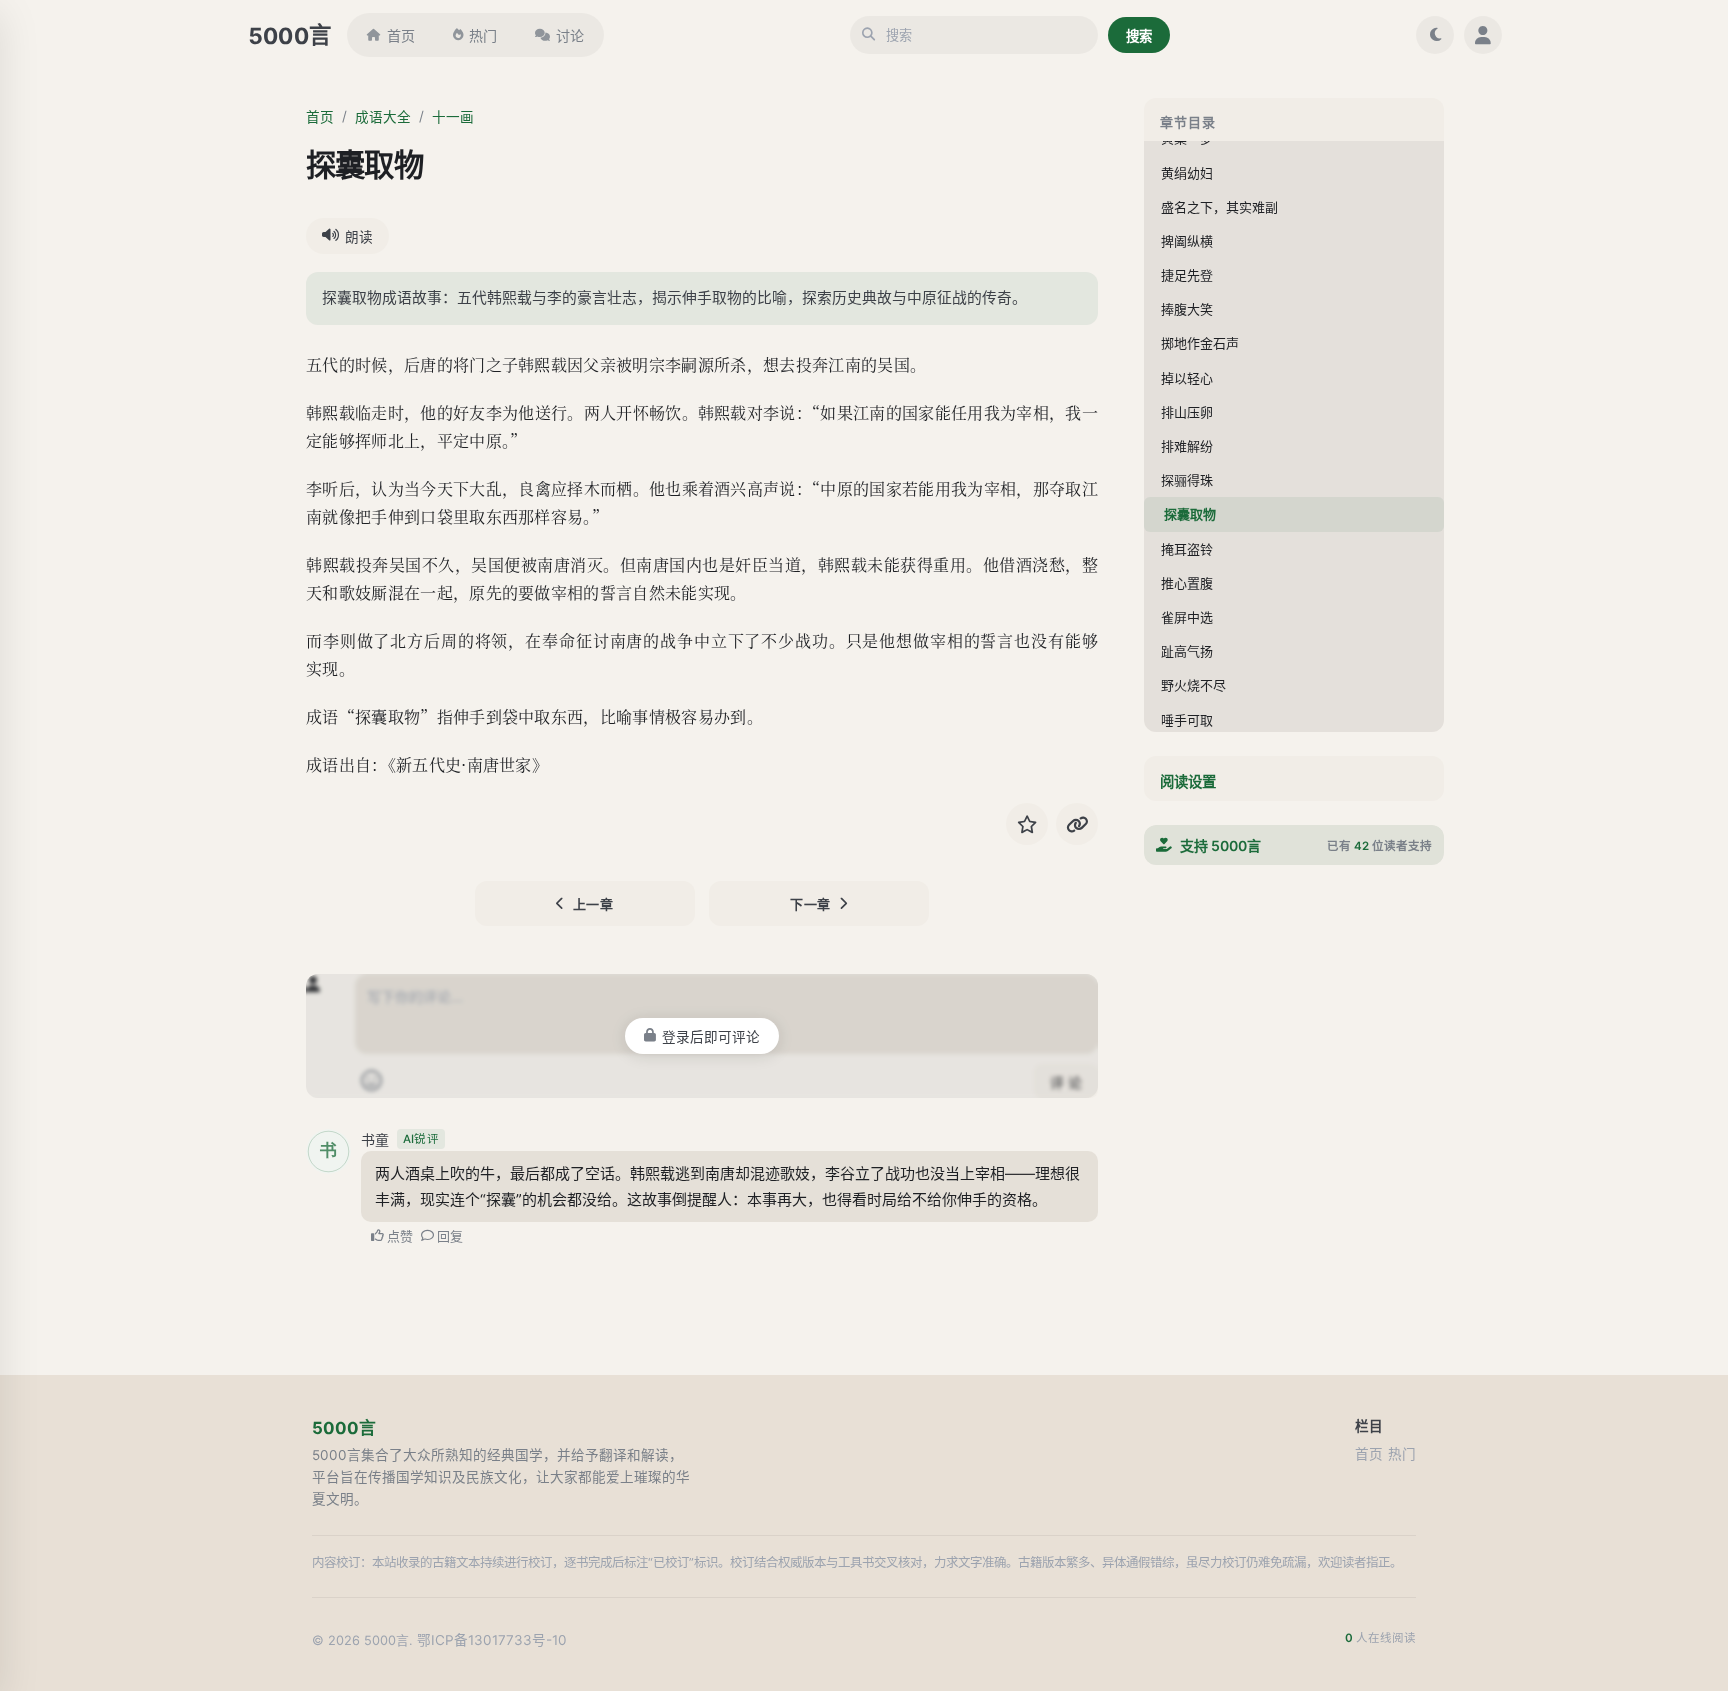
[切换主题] (1435, 35)
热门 (483, 35)
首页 (401, 35)
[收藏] (1027, 824)
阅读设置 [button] (1188, 781)
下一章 (810, 904)
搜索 (1139, 36)
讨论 (570, 35)
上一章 (593, 904)
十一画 (453, 117)
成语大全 (383, 117)
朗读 (359, 237)
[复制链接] (1077, 824)
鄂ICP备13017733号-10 (492, 1640)
